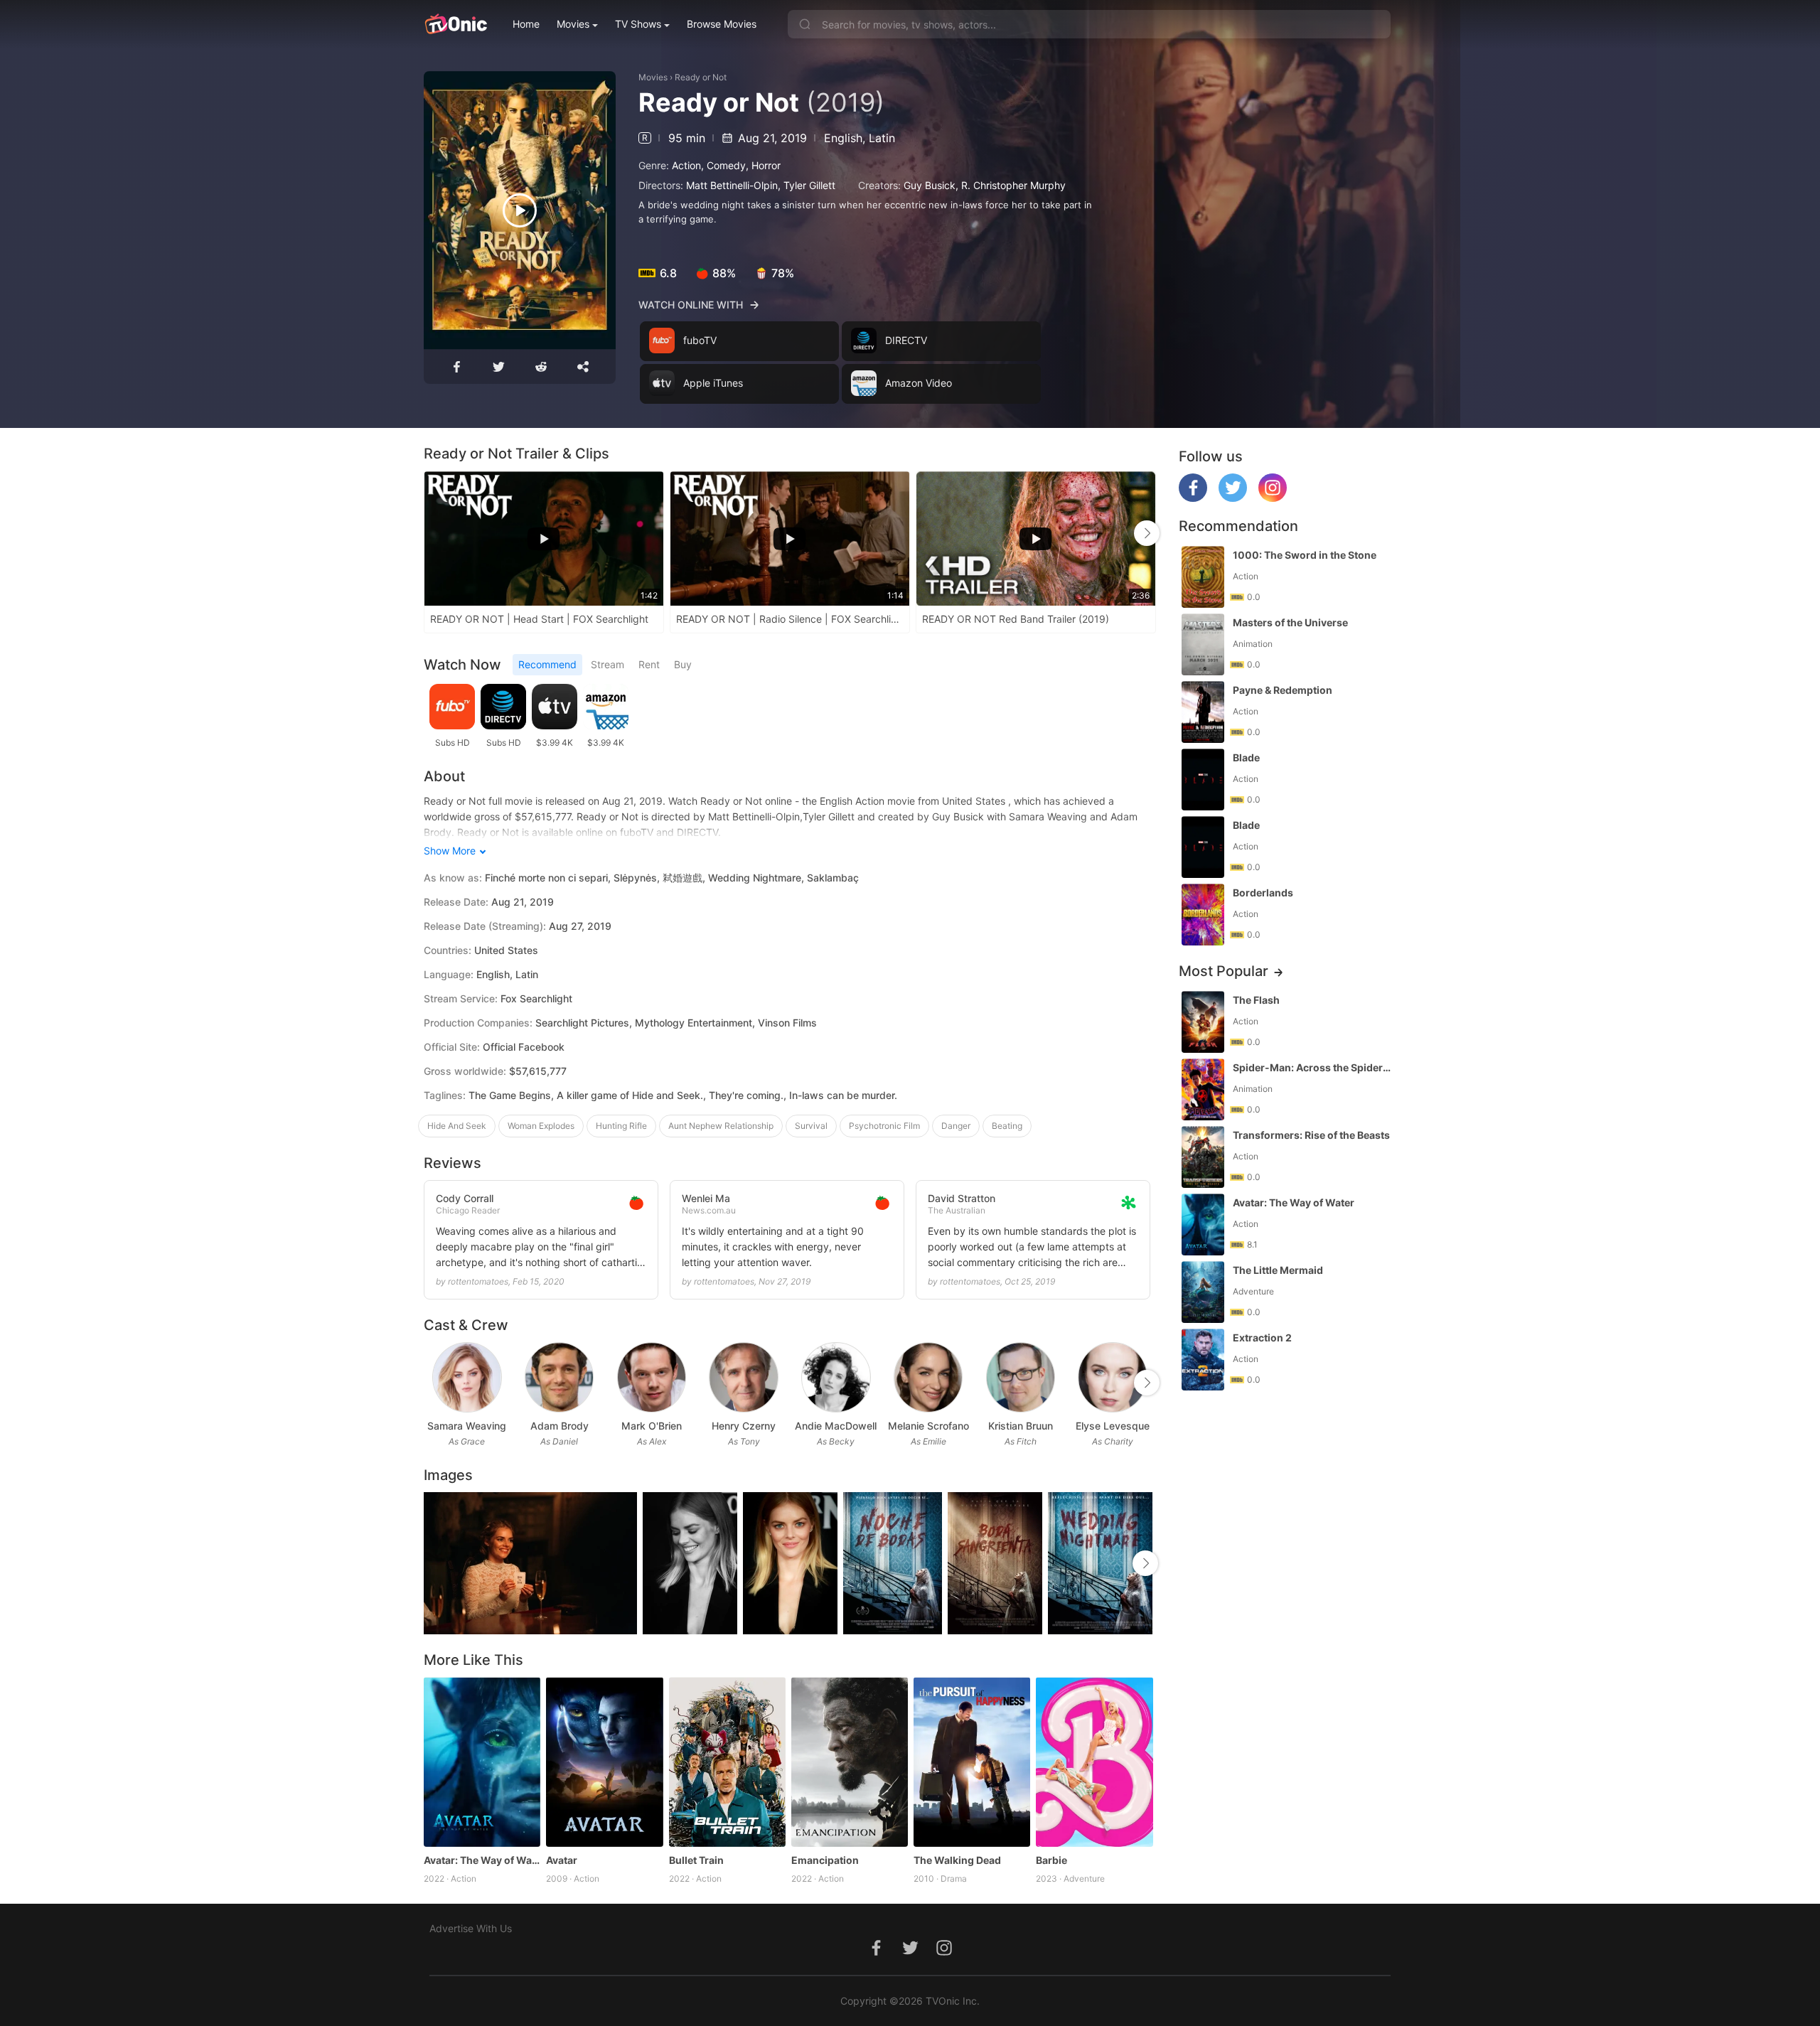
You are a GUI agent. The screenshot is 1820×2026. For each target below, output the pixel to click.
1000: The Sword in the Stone (1305, 555)
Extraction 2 (1262, 1338)
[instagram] (1273, 498)
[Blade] (1203, 779)
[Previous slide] (433, 533)
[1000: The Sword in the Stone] (1203, 577)
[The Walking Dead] (972, 1762)
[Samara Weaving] (467, 1377)
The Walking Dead (957, 1860)
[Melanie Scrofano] (928, 1377)
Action (686, 165)
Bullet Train (696, 1860)
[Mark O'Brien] (652, 1377)
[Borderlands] (1203, 915)
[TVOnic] (455, 24)
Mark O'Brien (652, 1426)
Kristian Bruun (1021, 1426)
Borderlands (1263, 893)
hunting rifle (621, 1126)
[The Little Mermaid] (1203, 1292)
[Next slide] (1147, 533)
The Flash (1256, 1000)
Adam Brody (560, 1426)
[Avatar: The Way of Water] (482, 1762)
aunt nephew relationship (721, 1126)
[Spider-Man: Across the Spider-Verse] (1203, 1089)
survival (811, 1126)
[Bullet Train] (727, 1762)
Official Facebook (524, 1047)
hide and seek (457, 1126)
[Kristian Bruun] (1021, 1377)
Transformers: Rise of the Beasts (1311, 1135)
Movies (573, 24)
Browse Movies (722, 24)
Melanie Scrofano (928, 1426)
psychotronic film (884, 1126)
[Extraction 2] (1203, 1360)
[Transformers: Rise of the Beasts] (1203, 1157)
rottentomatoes (478, 1281)
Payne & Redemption (1283, 690)
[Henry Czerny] (743, 1377)
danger (956, 1126)
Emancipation (825, 1860)
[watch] (520, 210)
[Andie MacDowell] (836, 1377)
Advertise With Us (471, 1928)
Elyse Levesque (1113, 1426)
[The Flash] (1203, 1022)
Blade (1246, 757)
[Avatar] (604, 1762)
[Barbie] (1094, 1762)
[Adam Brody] (559, 1377)
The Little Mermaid (1278, 1270)
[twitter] (1233, 498)
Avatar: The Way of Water (482, 1860)
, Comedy (723, 165)
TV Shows (638, 24)
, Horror (763, 165)
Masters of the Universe (1290, 622)
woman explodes (541, 1126)
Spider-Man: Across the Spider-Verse (1313, 1067)
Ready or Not (701, 77)
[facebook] (1193, 498)
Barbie (1051, 1860)
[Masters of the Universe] (1203, 644)
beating (1007, 1126)
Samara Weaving (467, 1426)
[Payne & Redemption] (1203, 712)
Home (526, 24)
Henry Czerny (744, 1426)
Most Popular (1224, 971)
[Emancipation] (850, 1762)
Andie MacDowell (836, 1426)
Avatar (562, 1860)
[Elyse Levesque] (1112, 1377)
